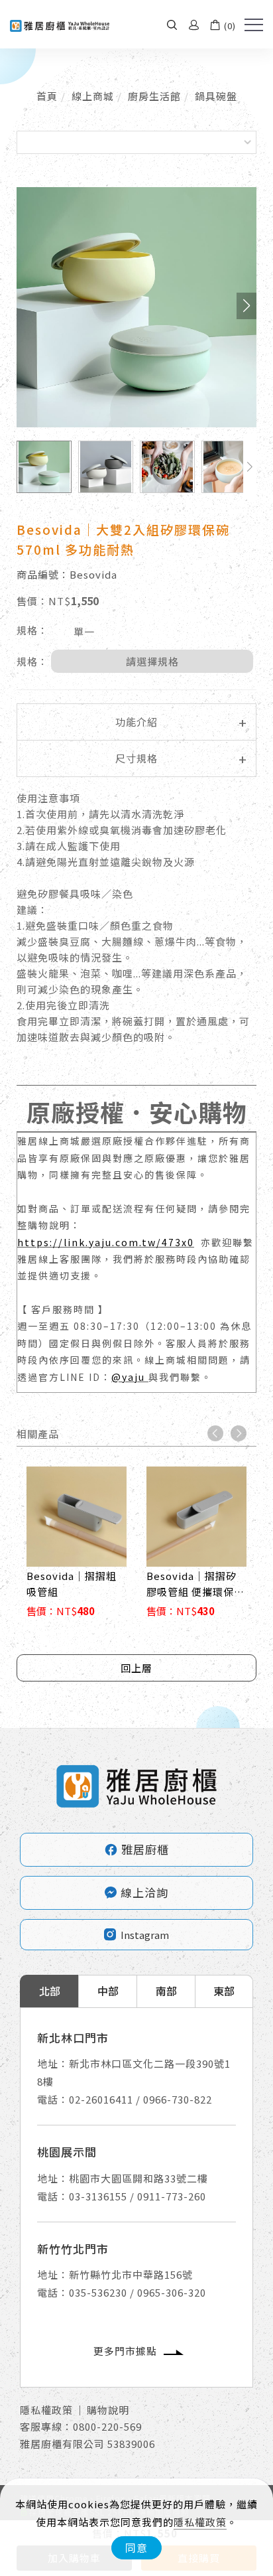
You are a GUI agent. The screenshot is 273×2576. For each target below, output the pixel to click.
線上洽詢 (144, 1892)
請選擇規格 (152, 661)
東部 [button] (224, 1991)
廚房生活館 (154, 96)
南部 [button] (166, 1991)
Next (239, 1433)
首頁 (47, 96)
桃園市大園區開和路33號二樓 (138, 2178)
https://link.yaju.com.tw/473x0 (106, 1242)
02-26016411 (101, 2099)
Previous (215, 1433)
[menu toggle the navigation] (254, 25)
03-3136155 (98, 2196)
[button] (172, 24)
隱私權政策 (200, 2522)
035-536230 (98, 2292)
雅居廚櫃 (136, 1849)
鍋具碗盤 (216, 96)
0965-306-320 (172, 2292)
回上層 (136, 1668)
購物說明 (108, 2410)
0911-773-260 (172, 2196)
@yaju (130, 1377)
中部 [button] (108, 1991)
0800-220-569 (107, 2426)
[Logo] (60, 24)
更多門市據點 (125, 2351)
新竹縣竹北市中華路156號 (131, 2274)
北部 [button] (50, 1991)
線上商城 (93, 96)
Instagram (145, 1935)
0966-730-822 (178, 2099)
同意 (136, 2547)
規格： (32, 630)
